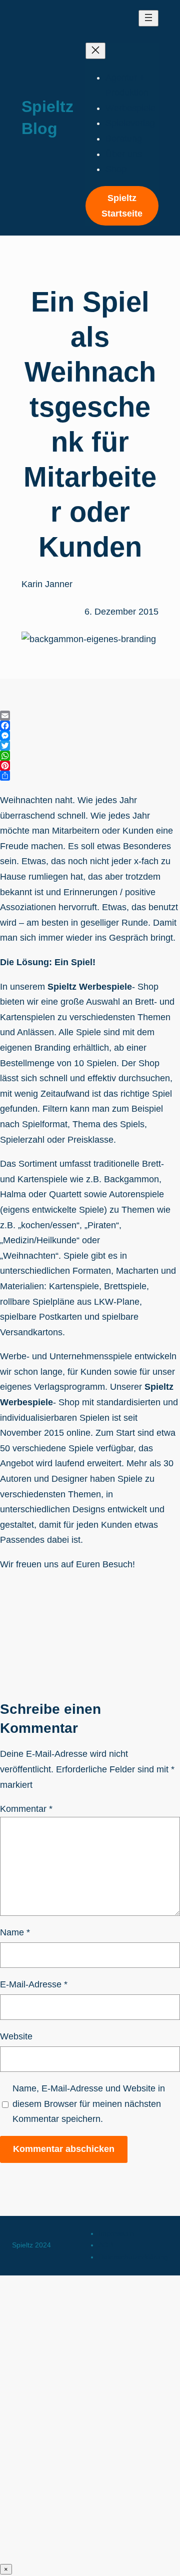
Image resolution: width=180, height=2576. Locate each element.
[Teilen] (90, 776)
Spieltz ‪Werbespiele (90, 987)
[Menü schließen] (95, 51)
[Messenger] (90, 736)
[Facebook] (90, 726)
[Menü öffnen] (148, 18)
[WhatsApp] (90, 756)
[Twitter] (90, 746)
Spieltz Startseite (122, 206)
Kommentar (26, 1809)
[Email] (90, 716)
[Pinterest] (90, 766)
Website (16, 2036)
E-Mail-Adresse (34, 1984)
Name (15, 1932)
